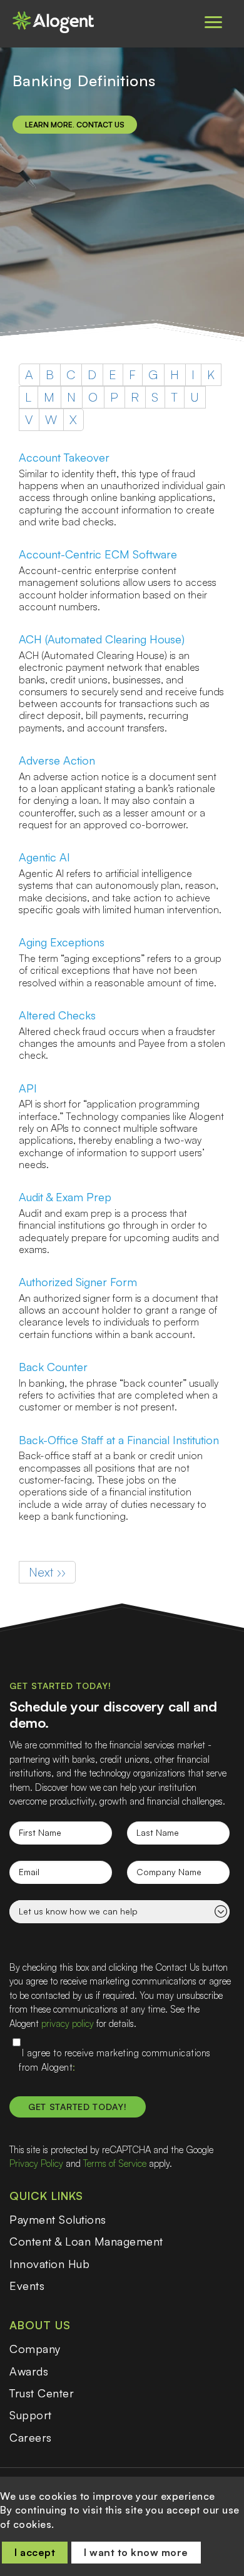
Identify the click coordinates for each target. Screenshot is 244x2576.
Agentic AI (44, 857)
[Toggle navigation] (213, 22)
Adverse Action (57, 760)
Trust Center (42, 2393)
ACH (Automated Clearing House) (102, 639)
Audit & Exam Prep (65, 1197)
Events (27, 2286)
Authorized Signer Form (78, 1282)
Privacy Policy (36, 2163)
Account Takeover (64, 457)
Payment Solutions (58, 2219)
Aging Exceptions (62, 942)
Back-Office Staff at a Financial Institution (119, 1440)
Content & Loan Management (86, 2241)
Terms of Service (115, 2163)
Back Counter (53, 1367)
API (28, 1088)
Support (31, 2415)
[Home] (59, 22)
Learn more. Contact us (75, 125)
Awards (29, 2371)
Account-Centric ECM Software (98, 554)
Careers (31, 2437)
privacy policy (68, 2024)
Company (35, 2349)
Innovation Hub (49, 2264)
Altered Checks (57, 1015)
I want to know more (136, 2552)
